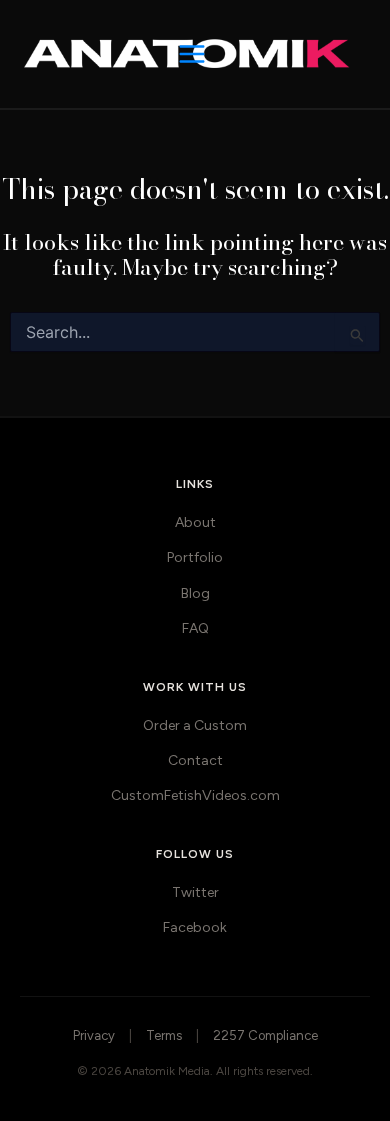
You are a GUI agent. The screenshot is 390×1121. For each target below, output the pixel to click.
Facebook (195, 927)
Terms (164, 1035)
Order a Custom (195, 725)
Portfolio (195, 557)
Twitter (195, 892)
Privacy (94, 1035)
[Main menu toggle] (195, 54)
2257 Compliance (265, 1035)
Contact (195, 760)
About (195, 522)
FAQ (195, 628)
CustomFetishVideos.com (195, 795)
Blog (195, 593)
